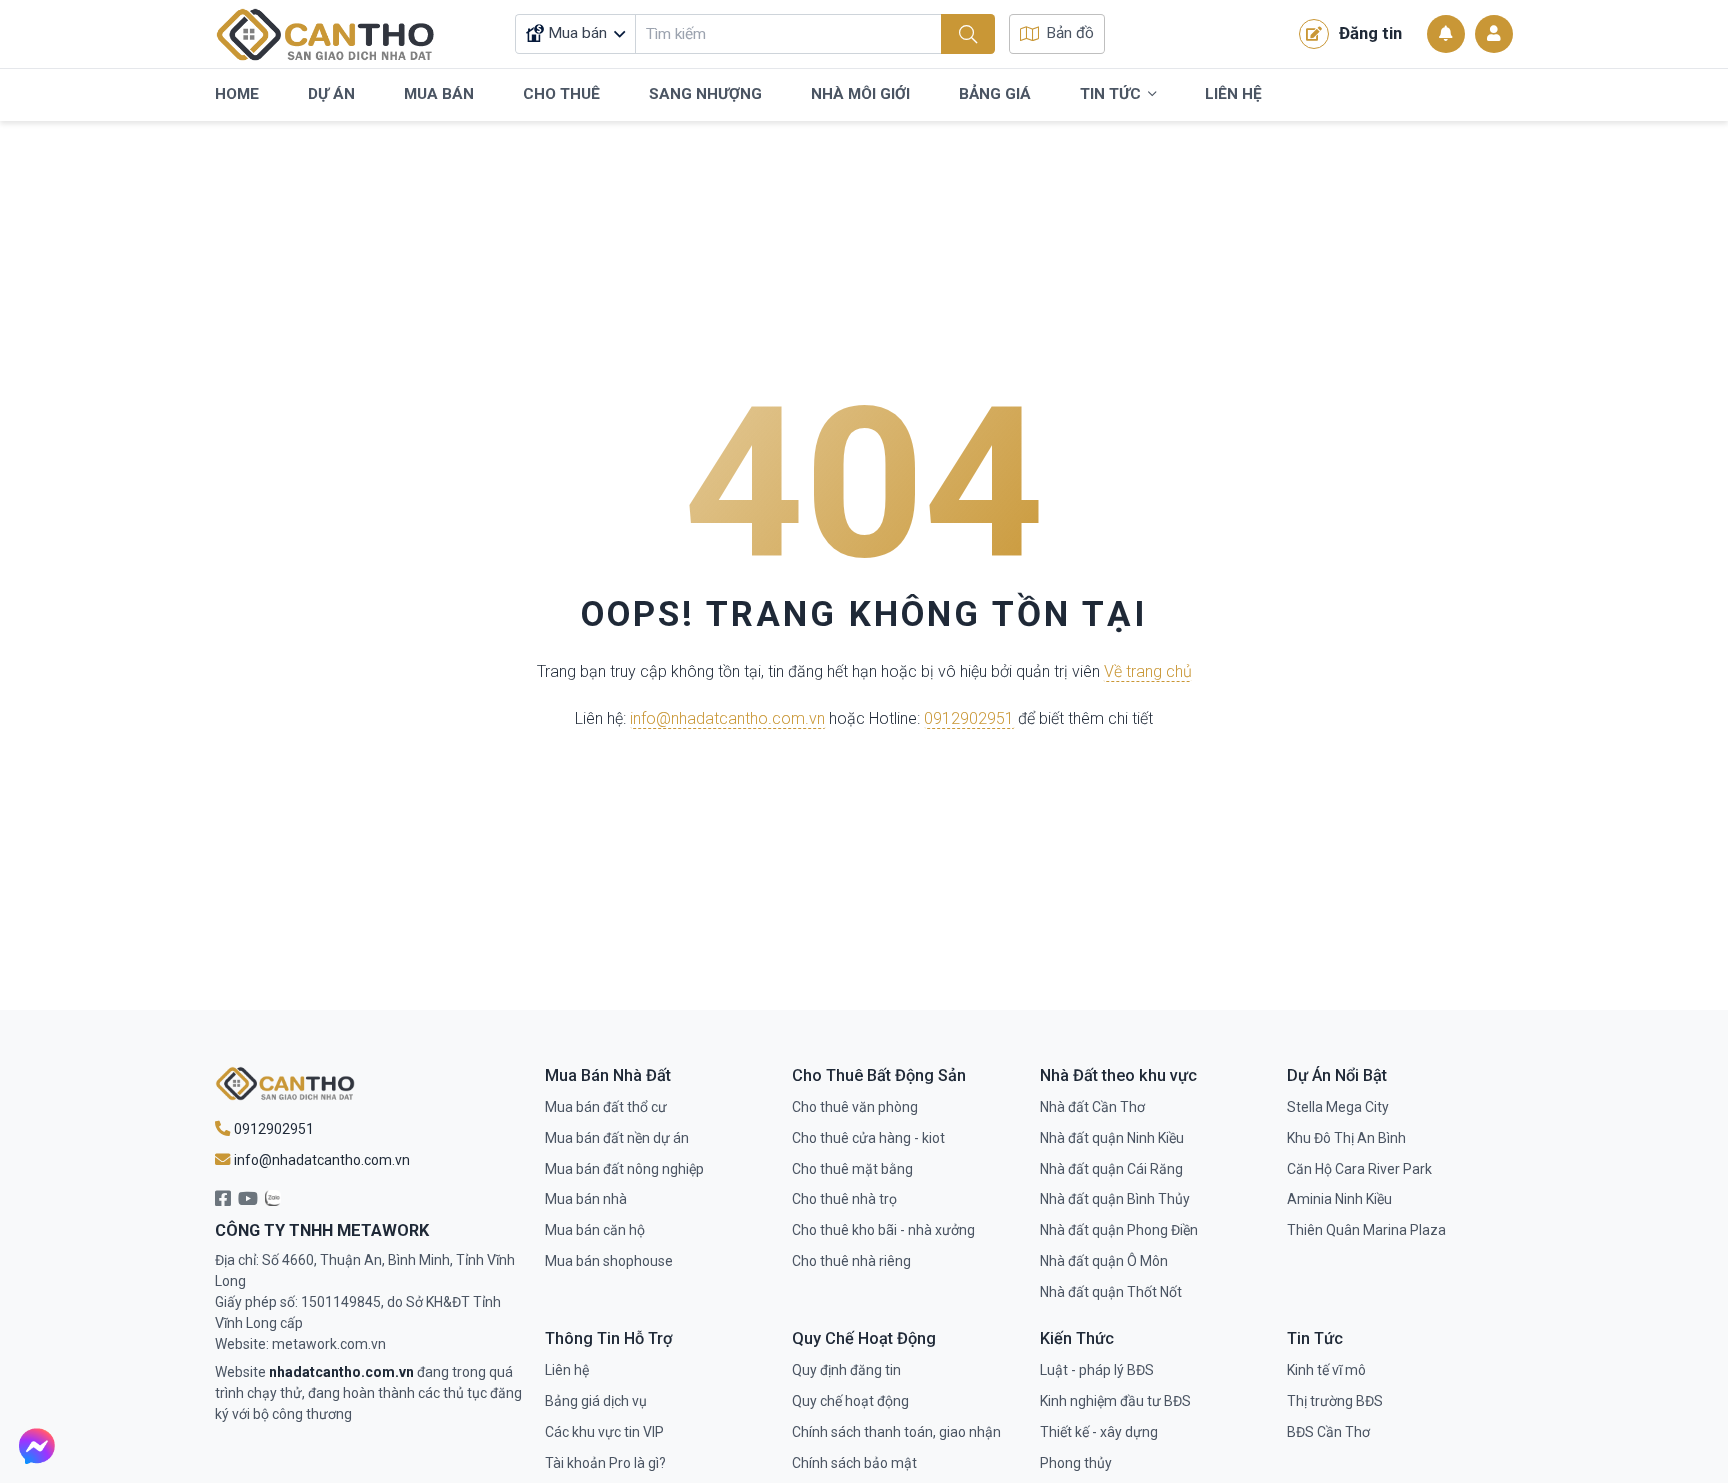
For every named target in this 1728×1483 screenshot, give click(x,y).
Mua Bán (439, 94)
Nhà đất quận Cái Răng (1111, 1169)
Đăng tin (1370, 33)
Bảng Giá (995, 94)
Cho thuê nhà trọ (844, 1199)
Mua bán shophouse (609, 1261)
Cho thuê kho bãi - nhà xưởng (883, 1230)
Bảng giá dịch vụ (596, 1401)
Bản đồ (1070, 33)
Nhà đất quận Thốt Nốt (1111, 1292)
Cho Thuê (561, 94)
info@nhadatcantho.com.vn (727, 718)
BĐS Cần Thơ (1328, 1432)
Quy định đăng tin (846, 1370)
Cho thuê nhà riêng (851, 1261)
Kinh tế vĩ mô (1326, 1370)
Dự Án (331, 94)
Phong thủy (1076, 1463)
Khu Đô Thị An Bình (1346, 1138)
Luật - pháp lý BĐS (1097, 1370)
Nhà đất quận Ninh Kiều (1112, 1138)
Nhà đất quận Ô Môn (1104, 1261)
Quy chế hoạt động (850, 1401)
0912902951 (969, 718)
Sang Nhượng (705, 94)
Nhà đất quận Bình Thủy (1115, 1199)
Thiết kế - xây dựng (1099, 1432)
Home (237, 94)
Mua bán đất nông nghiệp (624, 1169)
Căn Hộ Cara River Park (1359, 1169)
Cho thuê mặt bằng (852, 1169)
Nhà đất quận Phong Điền (1119, 1230)
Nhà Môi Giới (860, 94)
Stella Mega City (1338, 1107)
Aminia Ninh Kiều (1339, 1199)
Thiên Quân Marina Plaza (1366, 1230)
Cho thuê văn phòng (855, 1107)
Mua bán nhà (586, 1199)
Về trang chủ (1148, 671)
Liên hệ (567, 1370)
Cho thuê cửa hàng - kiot (868, 1138)
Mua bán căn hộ (595, 1230)
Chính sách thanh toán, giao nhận (896, 1432)
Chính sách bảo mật (854, 1463)
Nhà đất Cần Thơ (1092, 1107)
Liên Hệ (1233, 94)
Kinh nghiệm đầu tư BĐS (1115, 1401)
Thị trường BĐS (1335, 1401)
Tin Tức (1110, 94)
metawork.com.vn (329, 1344)
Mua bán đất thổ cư (606, 1107)
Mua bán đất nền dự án (617, 1138)
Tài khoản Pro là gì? (605, 1463)
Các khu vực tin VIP (604, 1432)
